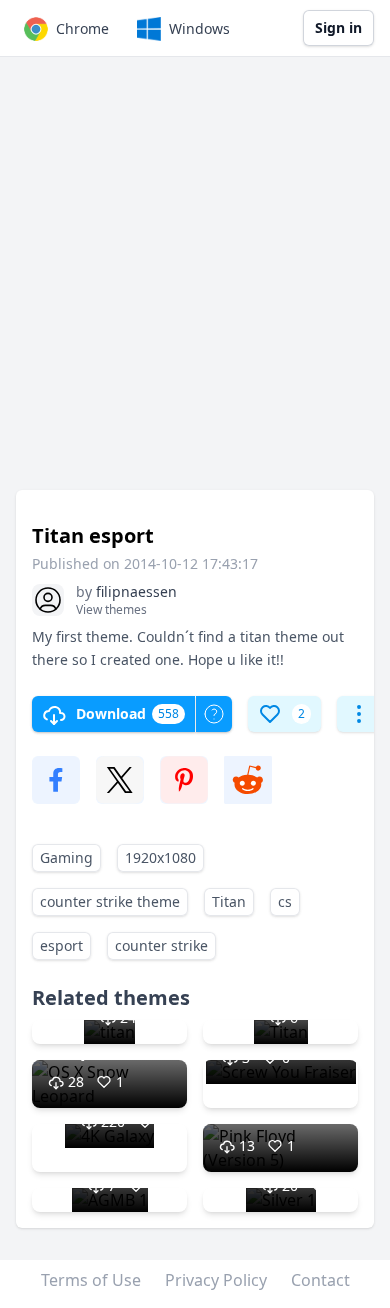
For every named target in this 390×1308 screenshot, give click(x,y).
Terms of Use (91, 1280)
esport (61, 945)
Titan (229, 901)
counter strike (161, 945)
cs (285, 901)
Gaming (66, 857)
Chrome (82, 28)
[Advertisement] (195, 283)
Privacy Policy (216, 1280)
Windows (199, 28)
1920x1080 (160, 857)
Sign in (338, 27)
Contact (320, 1280)
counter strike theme (110, 901)
